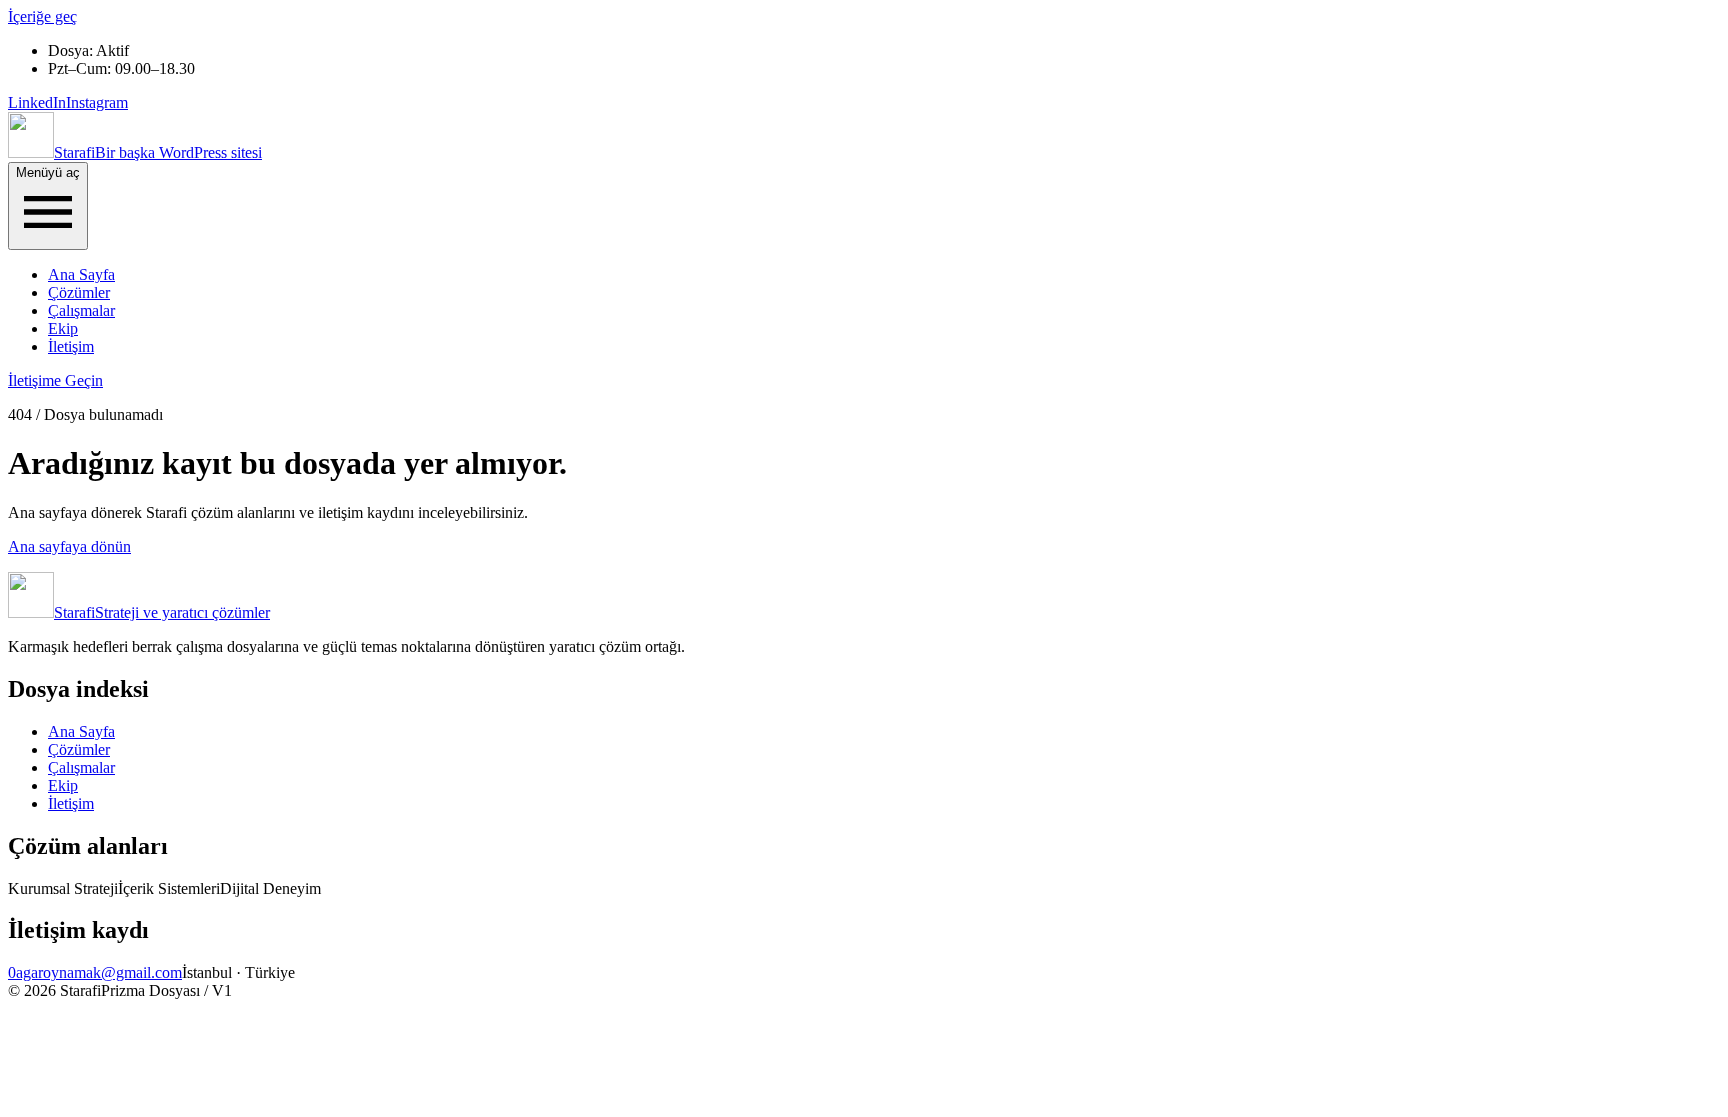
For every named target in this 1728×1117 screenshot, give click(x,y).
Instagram (97, 102)
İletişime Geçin (55, 380)
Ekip (63, 328)
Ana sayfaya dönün (69, 546)
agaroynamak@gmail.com (99, 972)
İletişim (71, 346)
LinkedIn (37, 102)
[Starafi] (31, 152)
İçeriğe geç (42, 16)
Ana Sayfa (81, 274)
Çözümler (79, 292)
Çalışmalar (81, 310)
